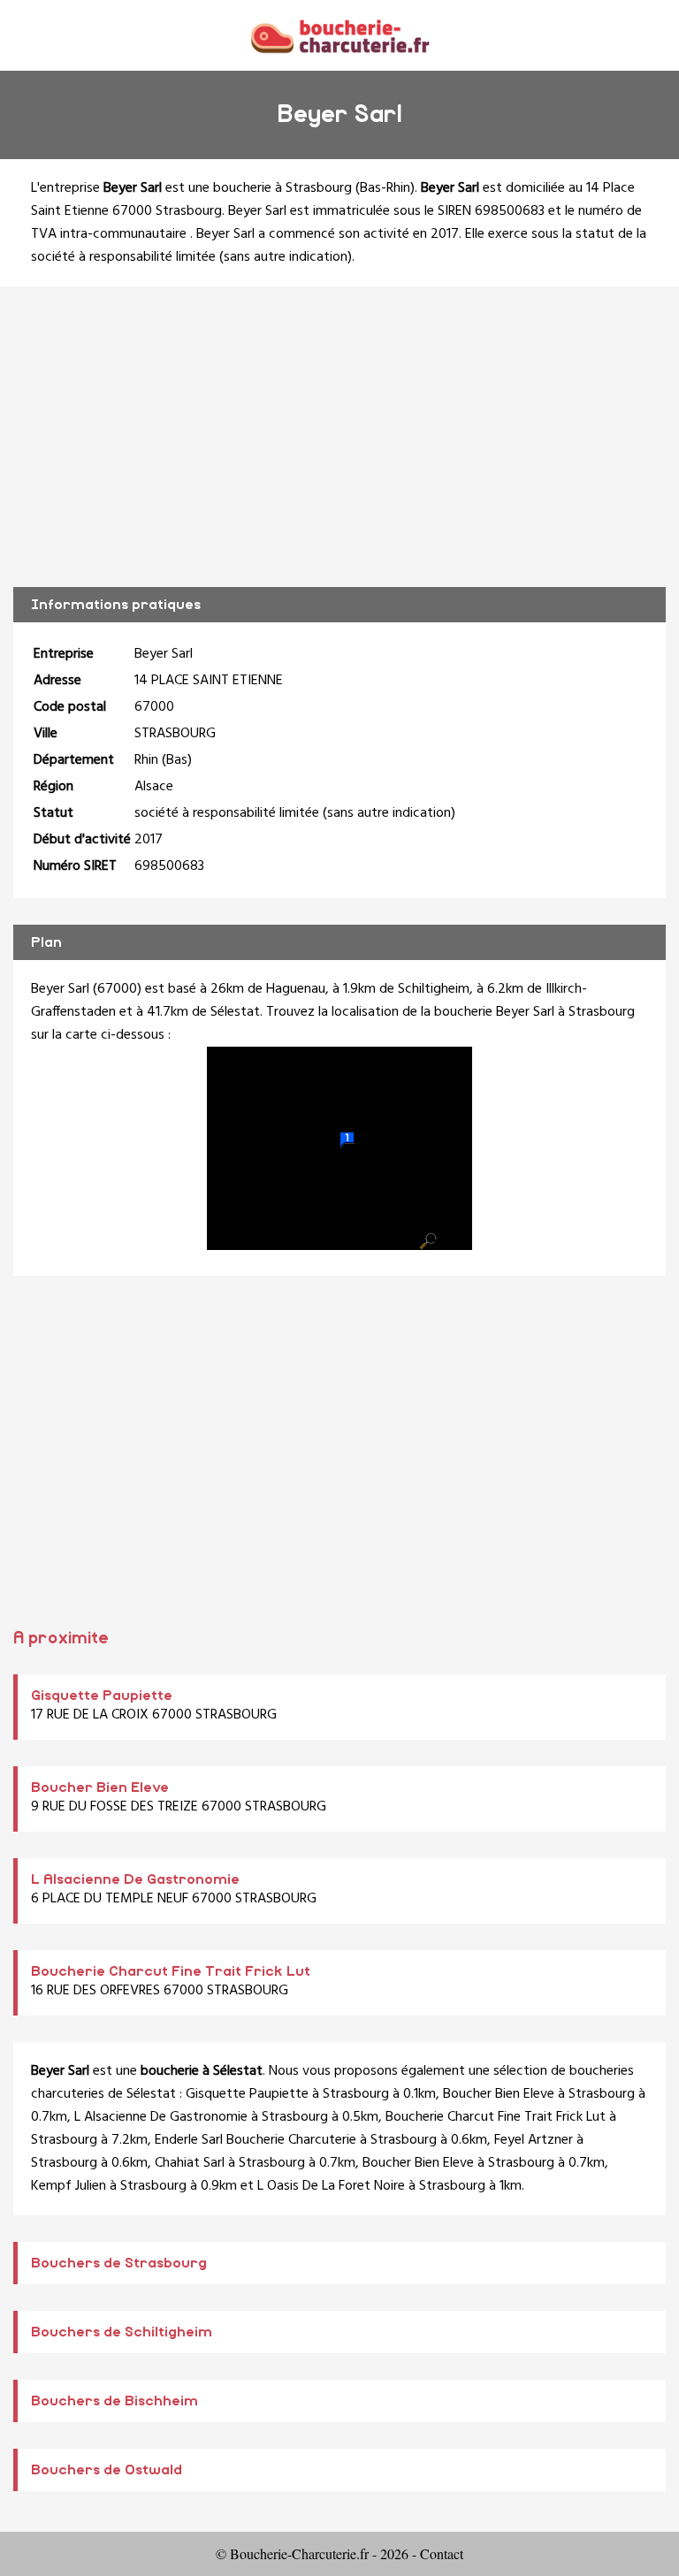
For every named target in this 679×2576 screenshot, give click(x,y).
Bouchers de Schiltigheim (122, 2332)
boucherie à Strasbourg (282, 188)
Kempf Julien (69, 2186)
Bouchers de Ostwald (107, 2470)
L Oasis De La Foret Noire (331, 2186)
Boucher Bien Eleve (100, 1787)
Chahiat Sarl (190, 2163)
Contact (442, 2553)
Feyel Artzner (534, 2140)
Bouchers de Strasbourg (119, 2263)
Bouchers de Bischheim (114, 2401)
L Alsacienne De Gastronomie (135, 1879)
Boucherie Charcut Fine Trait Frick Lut (171, 1971)
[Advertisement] (339, 437)
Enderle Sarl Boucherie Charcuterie (256, 2140)
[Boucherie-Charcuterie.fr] (340, 35)
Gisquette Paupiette (102, 1696)
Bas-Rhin (385, 188)
